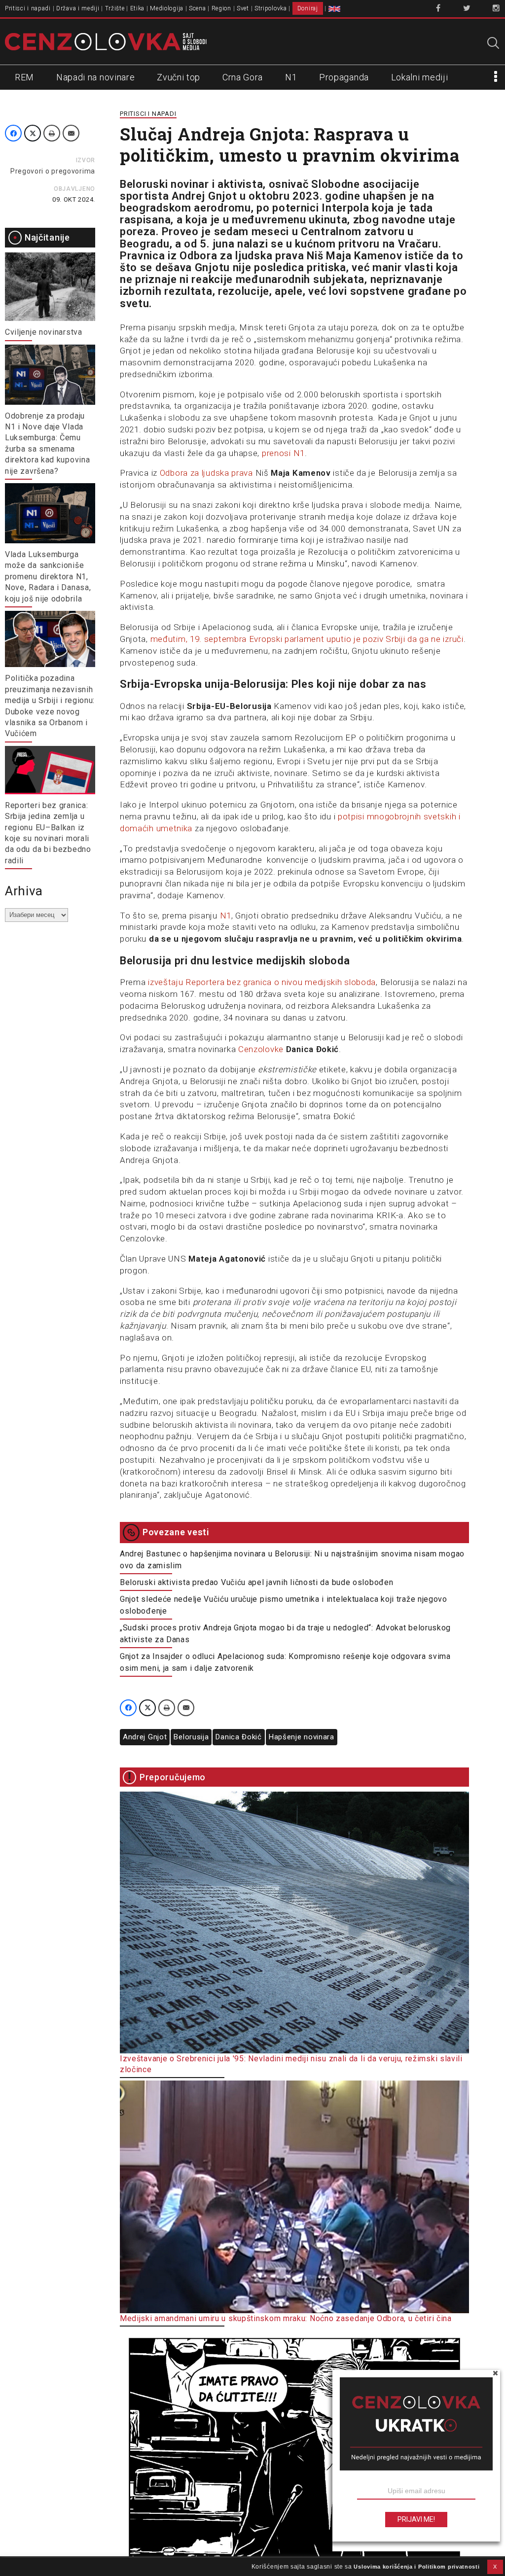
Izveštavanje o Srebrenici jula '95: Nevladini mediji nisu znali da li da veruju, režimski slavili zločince (291, 2064)
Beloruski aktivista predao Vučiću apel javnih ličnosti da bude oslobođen (256, 1582)
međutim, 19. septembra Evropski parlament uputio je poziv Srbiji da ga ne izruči (307, 639)
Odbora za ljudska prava (206, 473)
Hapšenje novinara (302, 1737)
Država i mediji (78, 8)
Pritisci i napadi (28, 8)
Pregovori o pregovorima (53, 171)
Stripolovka (271, 8)
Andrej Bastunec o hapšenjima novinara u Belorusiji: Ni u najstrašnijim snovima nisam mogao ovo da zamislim (292, 1560)
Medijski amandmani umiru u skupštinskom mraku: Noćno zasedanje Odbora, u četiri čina (286, 2318)
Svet (243, 8)
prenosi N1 (283, 453)
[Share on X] (33, 133)
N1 (291, 77)
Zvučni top (179, 77)
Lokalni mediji (420, 77)
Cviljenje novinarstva (44, 332)
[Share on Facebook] (13, 133)
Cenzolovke (261, 1049)
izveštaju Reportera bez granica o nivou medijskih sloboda (262, 982)
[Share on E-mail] (71, 133)
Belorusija (191, 1737)
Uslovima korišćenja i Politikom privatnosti (416, 2567)
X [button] (495, 2567)
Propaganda (344, 77)
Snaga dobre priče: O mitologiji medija (191, 2568)
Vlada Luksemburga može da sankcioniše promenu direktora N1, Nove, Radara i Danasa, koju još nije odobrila (48, 577)
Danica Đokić (238, 1737)
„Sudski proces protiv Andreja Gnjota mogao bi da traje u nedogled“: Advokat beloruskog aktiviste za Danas (285, 1634)
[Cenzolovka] (106, 41)
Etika (138, 8)
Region (221, 8)
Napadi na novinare (96, 77)
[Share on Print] (52, 133)
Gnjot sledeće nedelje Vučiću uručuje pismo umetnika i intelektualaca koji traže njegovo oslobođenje (284, 1605)
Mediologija (167, 8)
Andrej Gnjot (145, 1737)
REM (24, 77)
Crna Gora (243, 77)
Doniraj (308, 8)
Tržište (115, 8)
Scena (198, 8)
